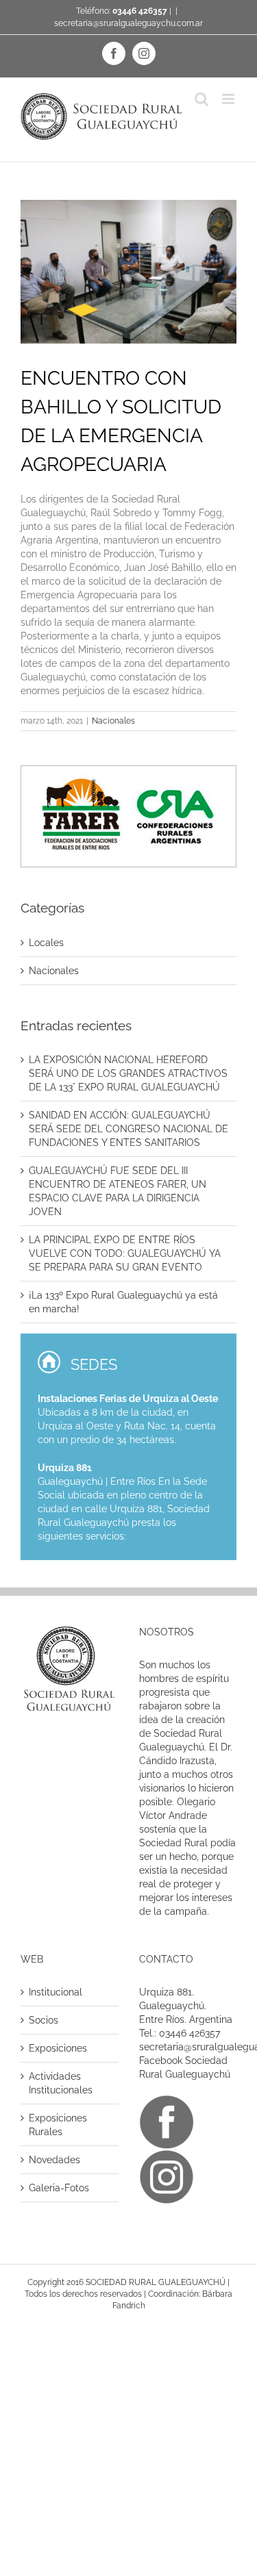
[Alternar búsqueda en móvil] (201, 99)
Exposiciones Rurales (58, 2125)
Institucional (56, 1992)
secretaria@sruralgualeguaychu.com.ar (128, 23)
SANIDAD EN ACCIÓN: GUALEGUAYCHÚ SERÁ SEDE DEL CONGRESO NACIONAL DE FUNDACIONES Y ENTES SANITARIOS (128, 1129)
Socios (44, 2020)
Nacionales (113, 721)
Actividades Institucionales (61, 2083)
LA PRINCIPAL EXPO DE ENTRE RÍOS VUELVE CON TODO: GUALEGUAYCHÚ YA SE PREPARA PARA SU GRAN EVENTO (125, 1253)
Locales (46, 943)
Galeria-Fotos (59, 2188)
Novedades (54, 2160)
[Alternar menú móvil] (229, 99)
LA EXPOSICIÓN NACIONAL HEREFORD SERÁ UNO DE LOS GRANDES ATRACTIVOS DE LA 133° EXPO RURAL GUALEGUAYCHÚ (128, 1073)
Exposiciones (58, 2048)
